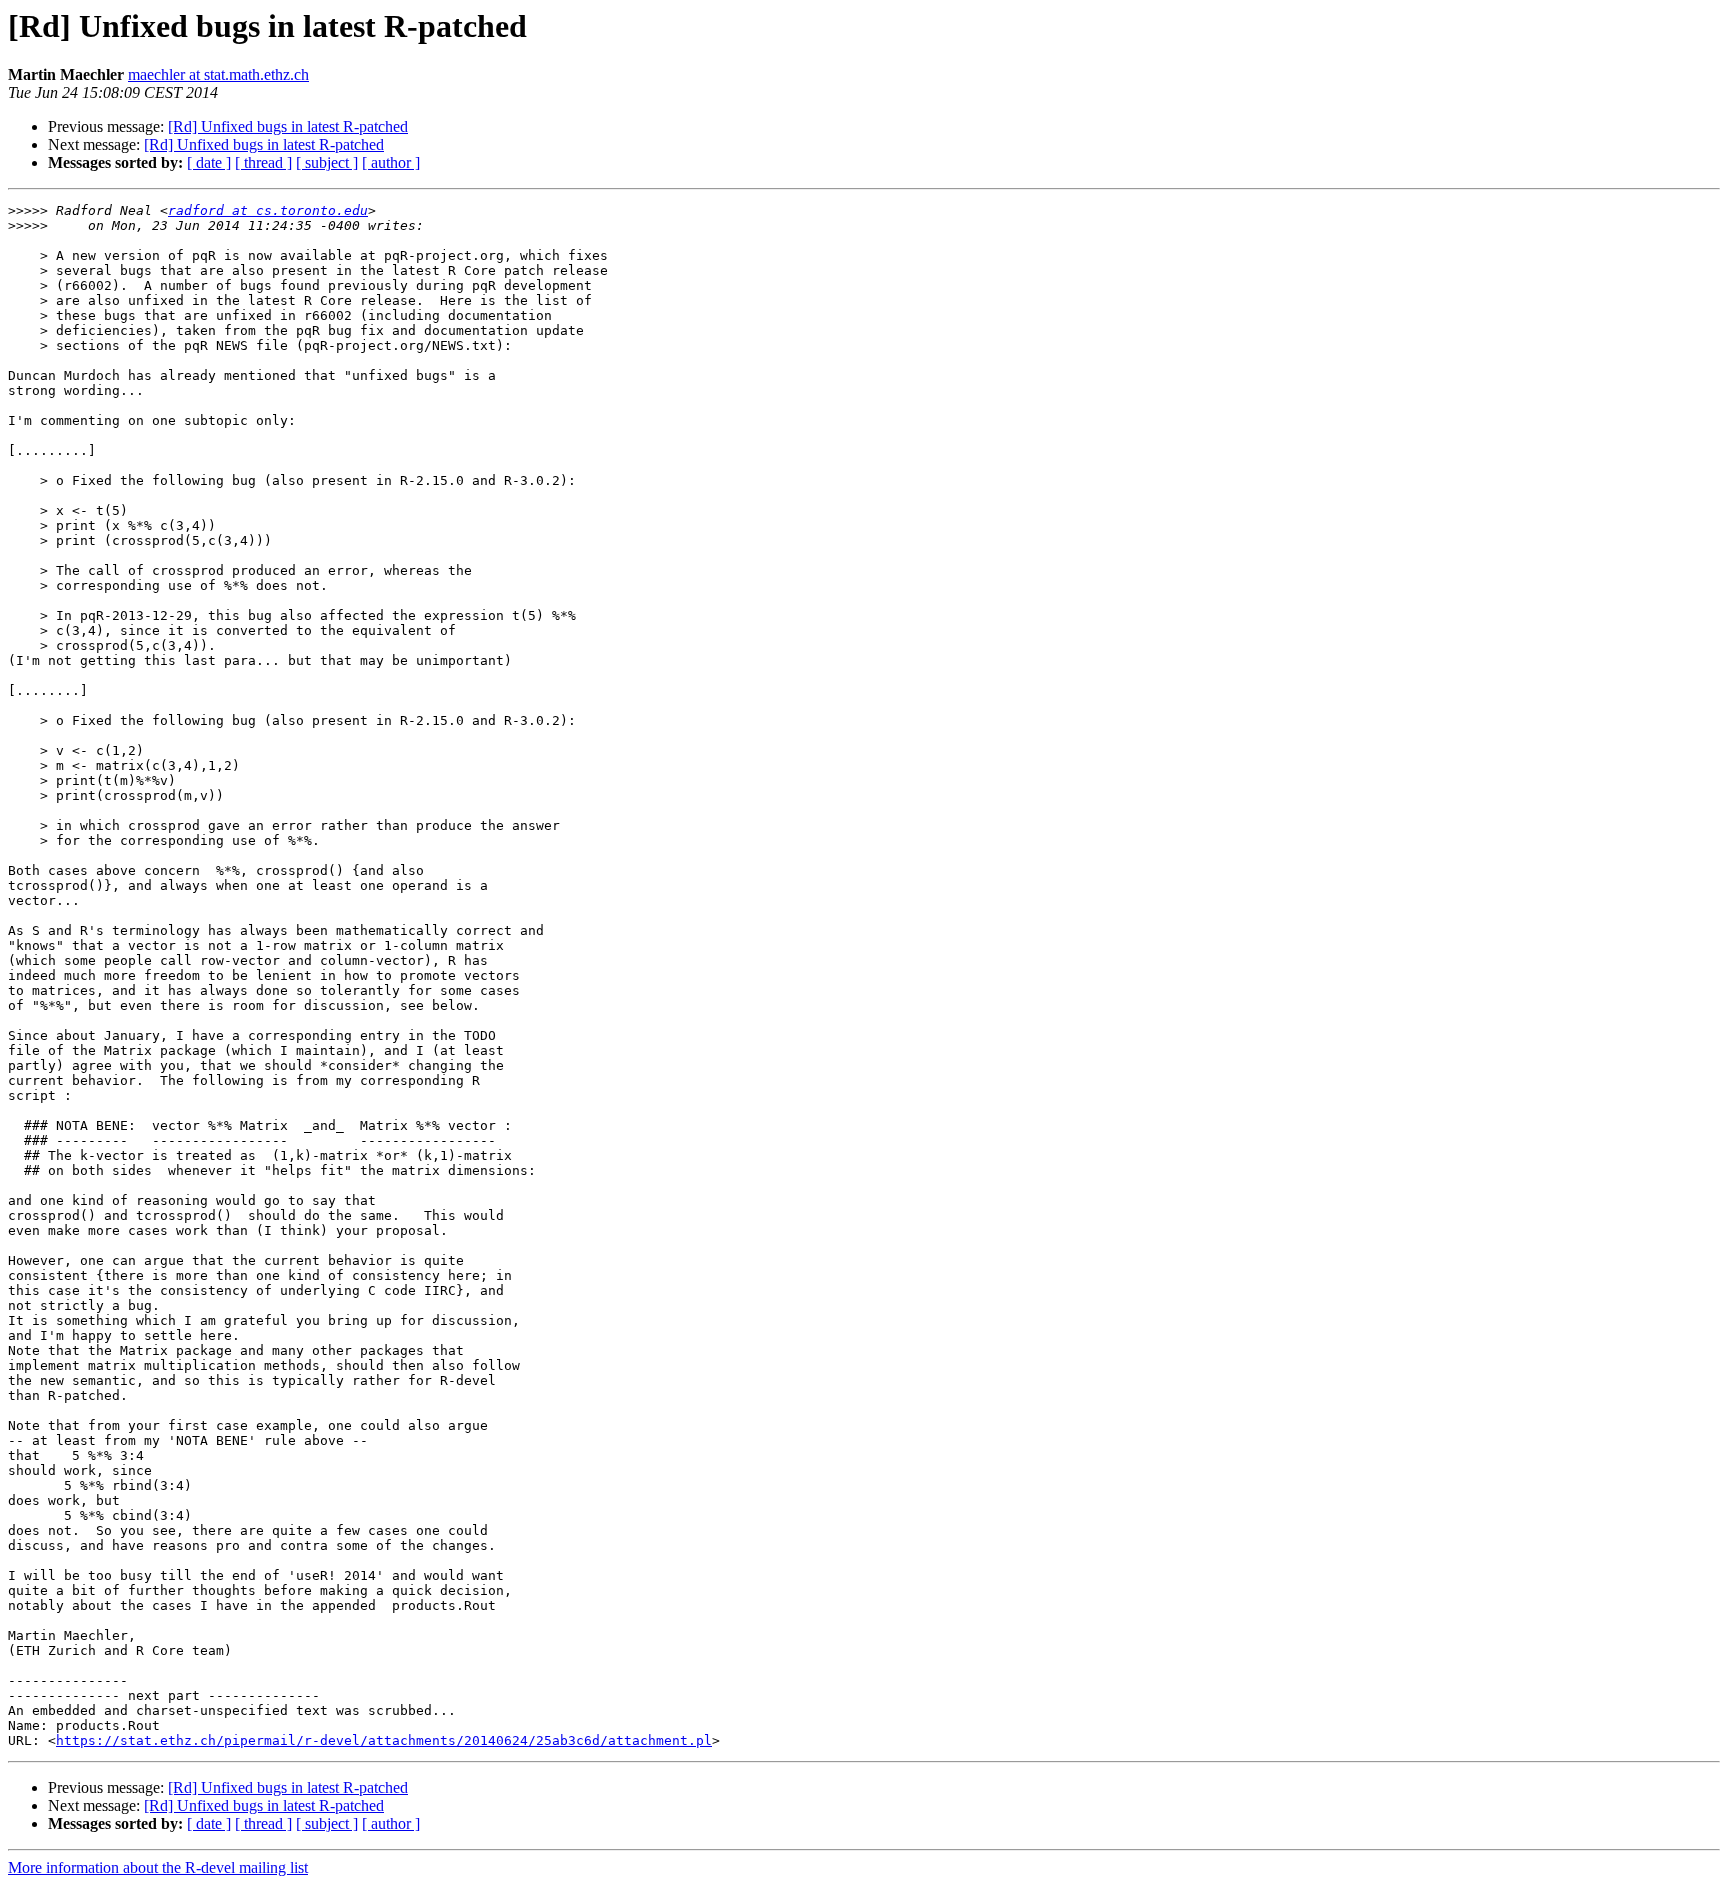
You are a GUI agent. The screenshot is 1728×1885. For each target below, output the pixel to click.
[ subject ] (327, 162)
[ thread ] (263, 162)
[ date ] (209, 162)
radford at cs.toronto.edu (268, 210)
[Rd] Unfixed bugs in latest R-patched (288, 126)
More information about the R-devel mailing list (158, 1867)
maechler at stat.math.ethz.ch (218, 74)
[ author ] (391, 162)
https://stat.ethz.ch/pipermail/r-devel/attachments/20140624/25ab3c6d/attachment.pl (384, 1740)
